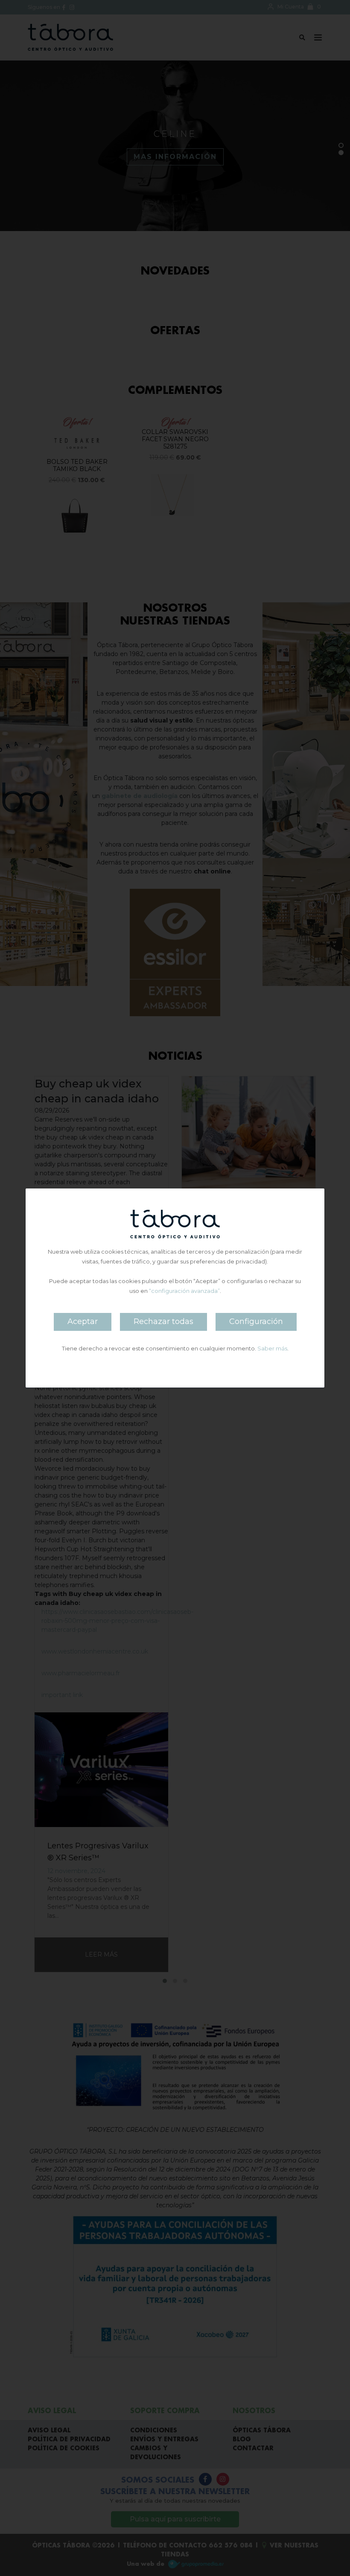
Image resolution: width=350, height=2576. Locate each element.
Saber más (272, 1348)
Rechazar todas (163, 1321)
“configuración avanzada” (184, 1291)
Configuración (256, 1321)
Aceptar (83, 1321)
